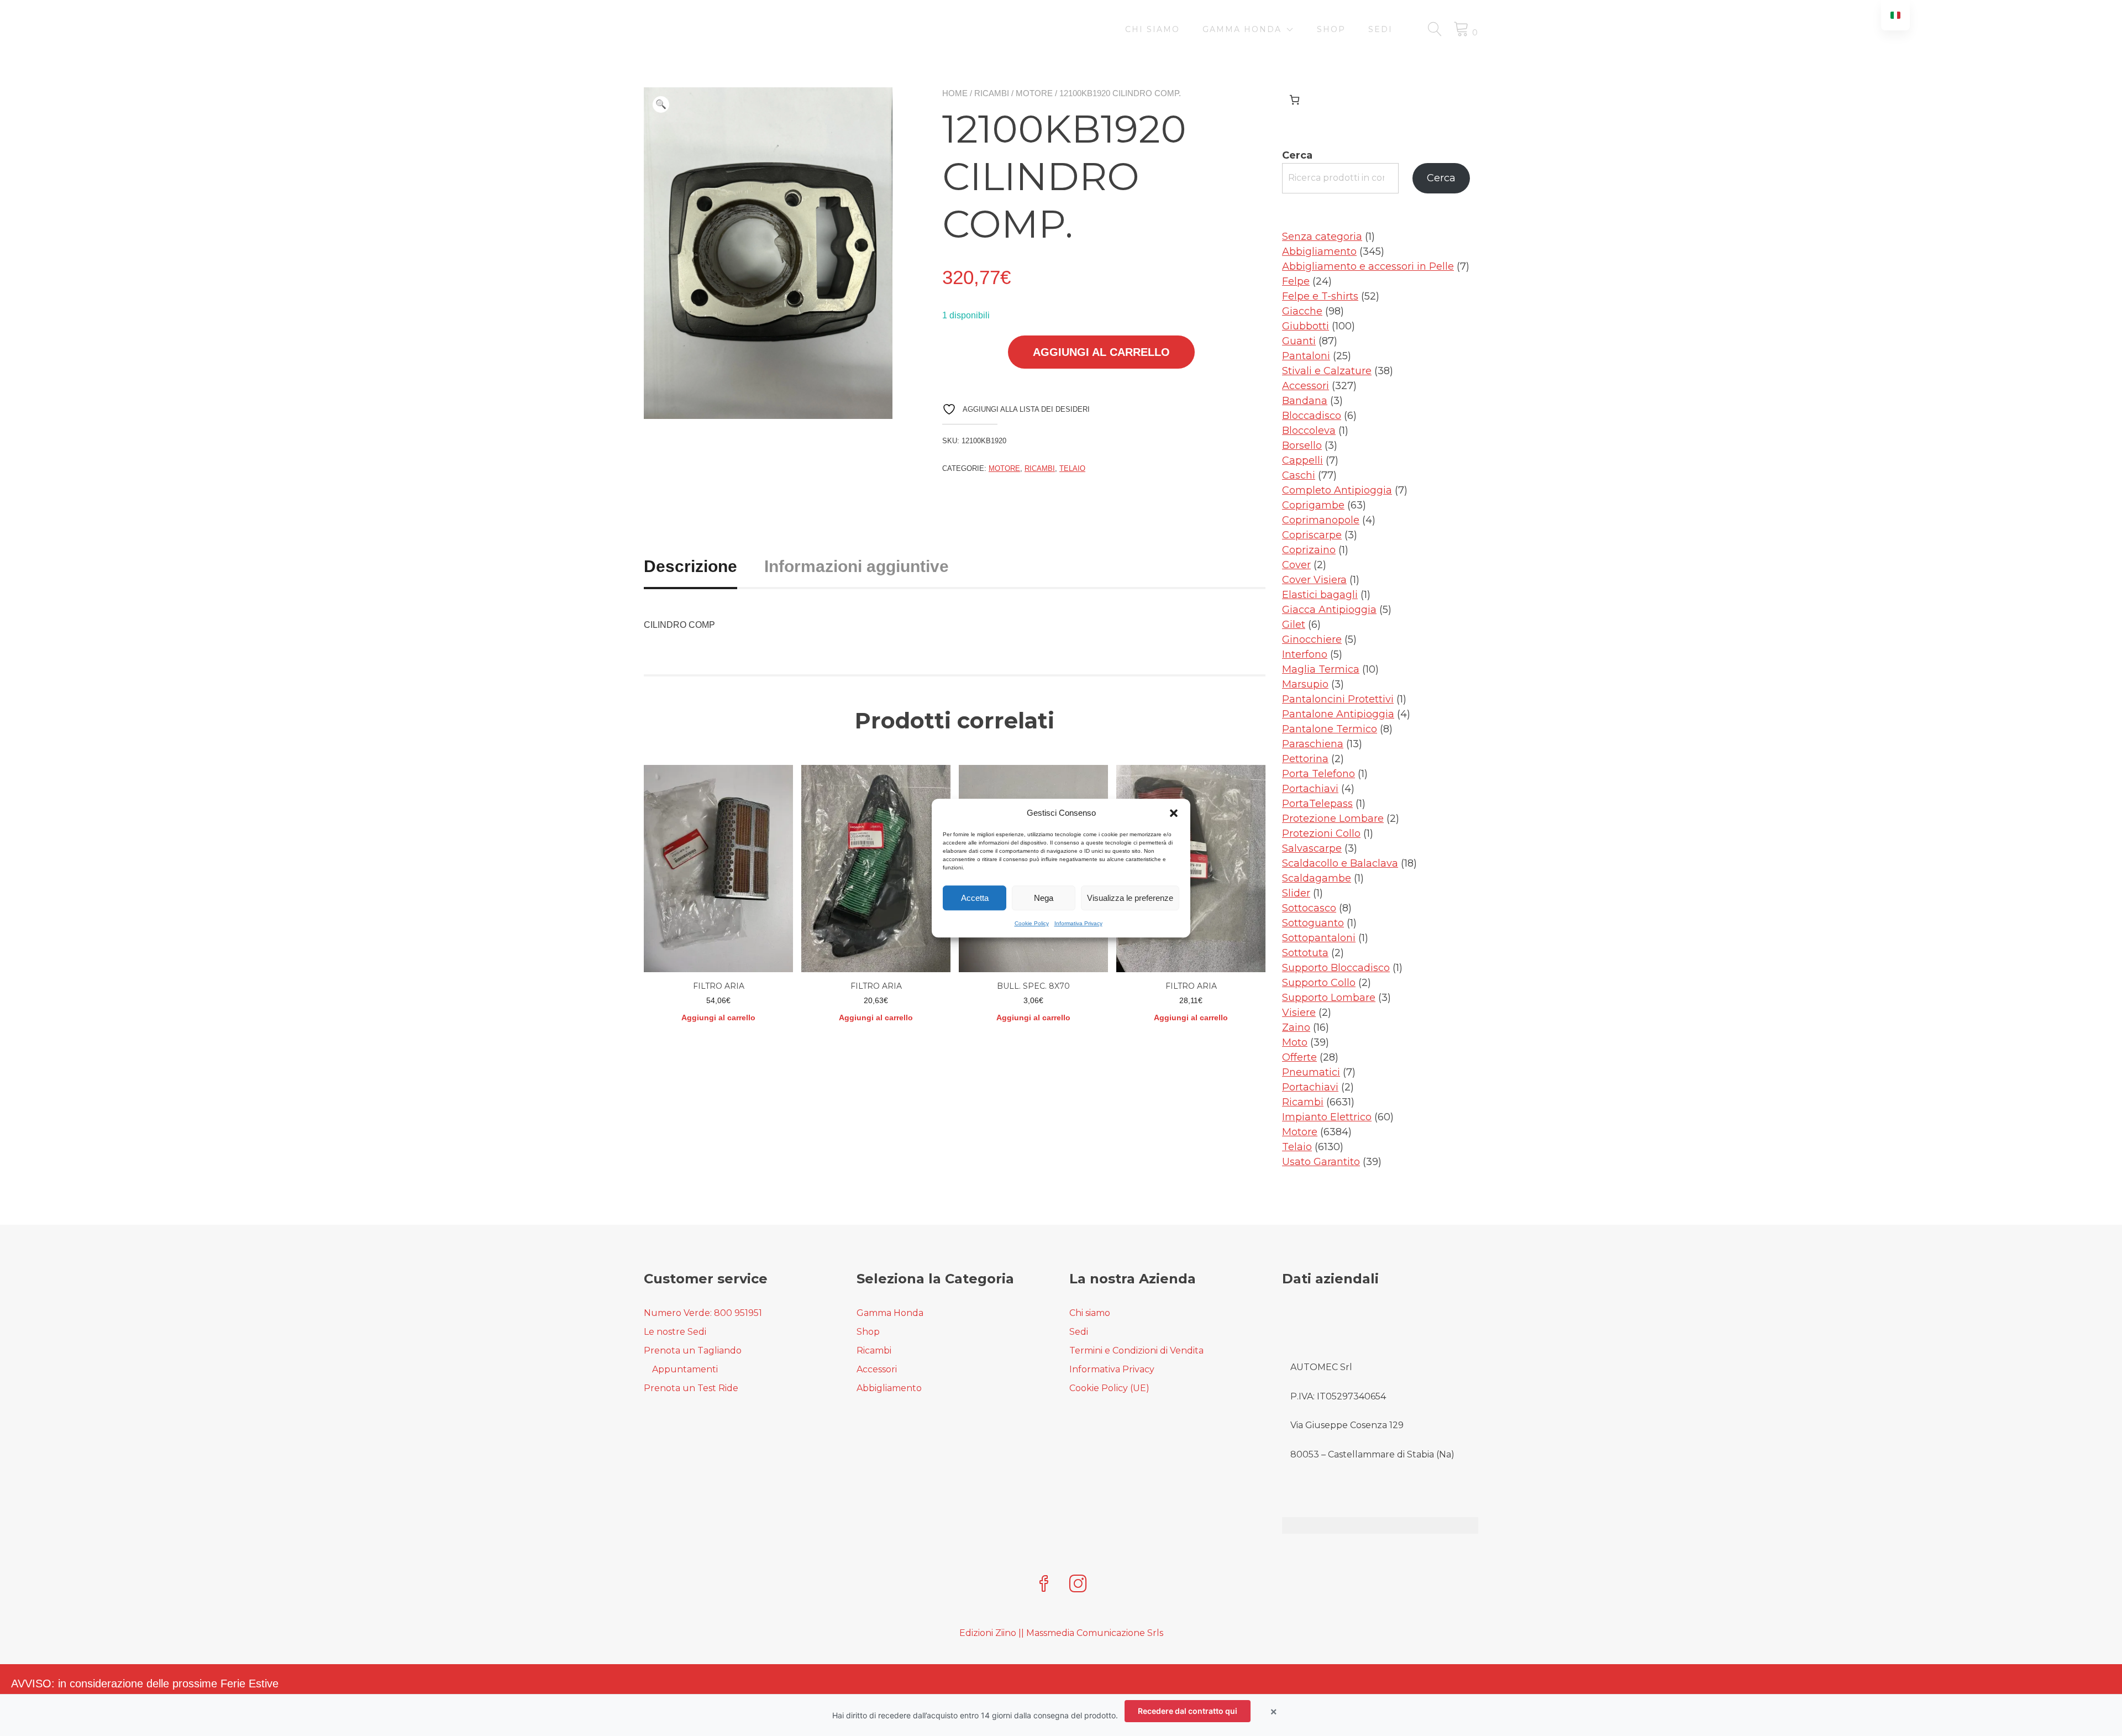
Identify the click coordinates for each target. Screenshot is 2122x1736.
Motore (1034, 93)
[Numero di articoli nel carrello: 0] (1294, 100)
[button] (1174, 813)
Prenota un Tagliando (693, 1350)
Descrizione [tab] (690, 566)
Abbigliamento (889, 1388)
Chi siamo (1152, 29)
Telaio (1072, 468)
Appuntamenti (685, 1369)
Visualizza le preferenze (1130, 898)
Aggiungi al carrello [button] (718, 1018)
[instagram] (1078, 1585)
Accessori (877, 1369)
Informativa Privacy (1078, 923)
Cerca (1297, 155)
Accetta (975, 898)
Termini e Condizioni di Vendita (1136, 1350)
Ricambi (992, 93)
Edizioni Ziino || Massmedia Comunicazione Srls (1061, 1633)
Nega (1044, 898)
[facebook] (1044, 1585)
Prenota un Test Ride (691, 1388)
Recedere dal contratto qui (1188, 1711)
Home (955, 93)
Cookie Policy (1032, 923)
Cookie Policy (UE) (1109, 1388)
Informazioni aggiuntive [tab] (857, 566)
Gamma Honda (1242, 29)
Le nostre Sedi (675, 1332)
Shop (1331, 29)
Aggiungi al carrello (1101, 352)
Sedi (1380, 29)
